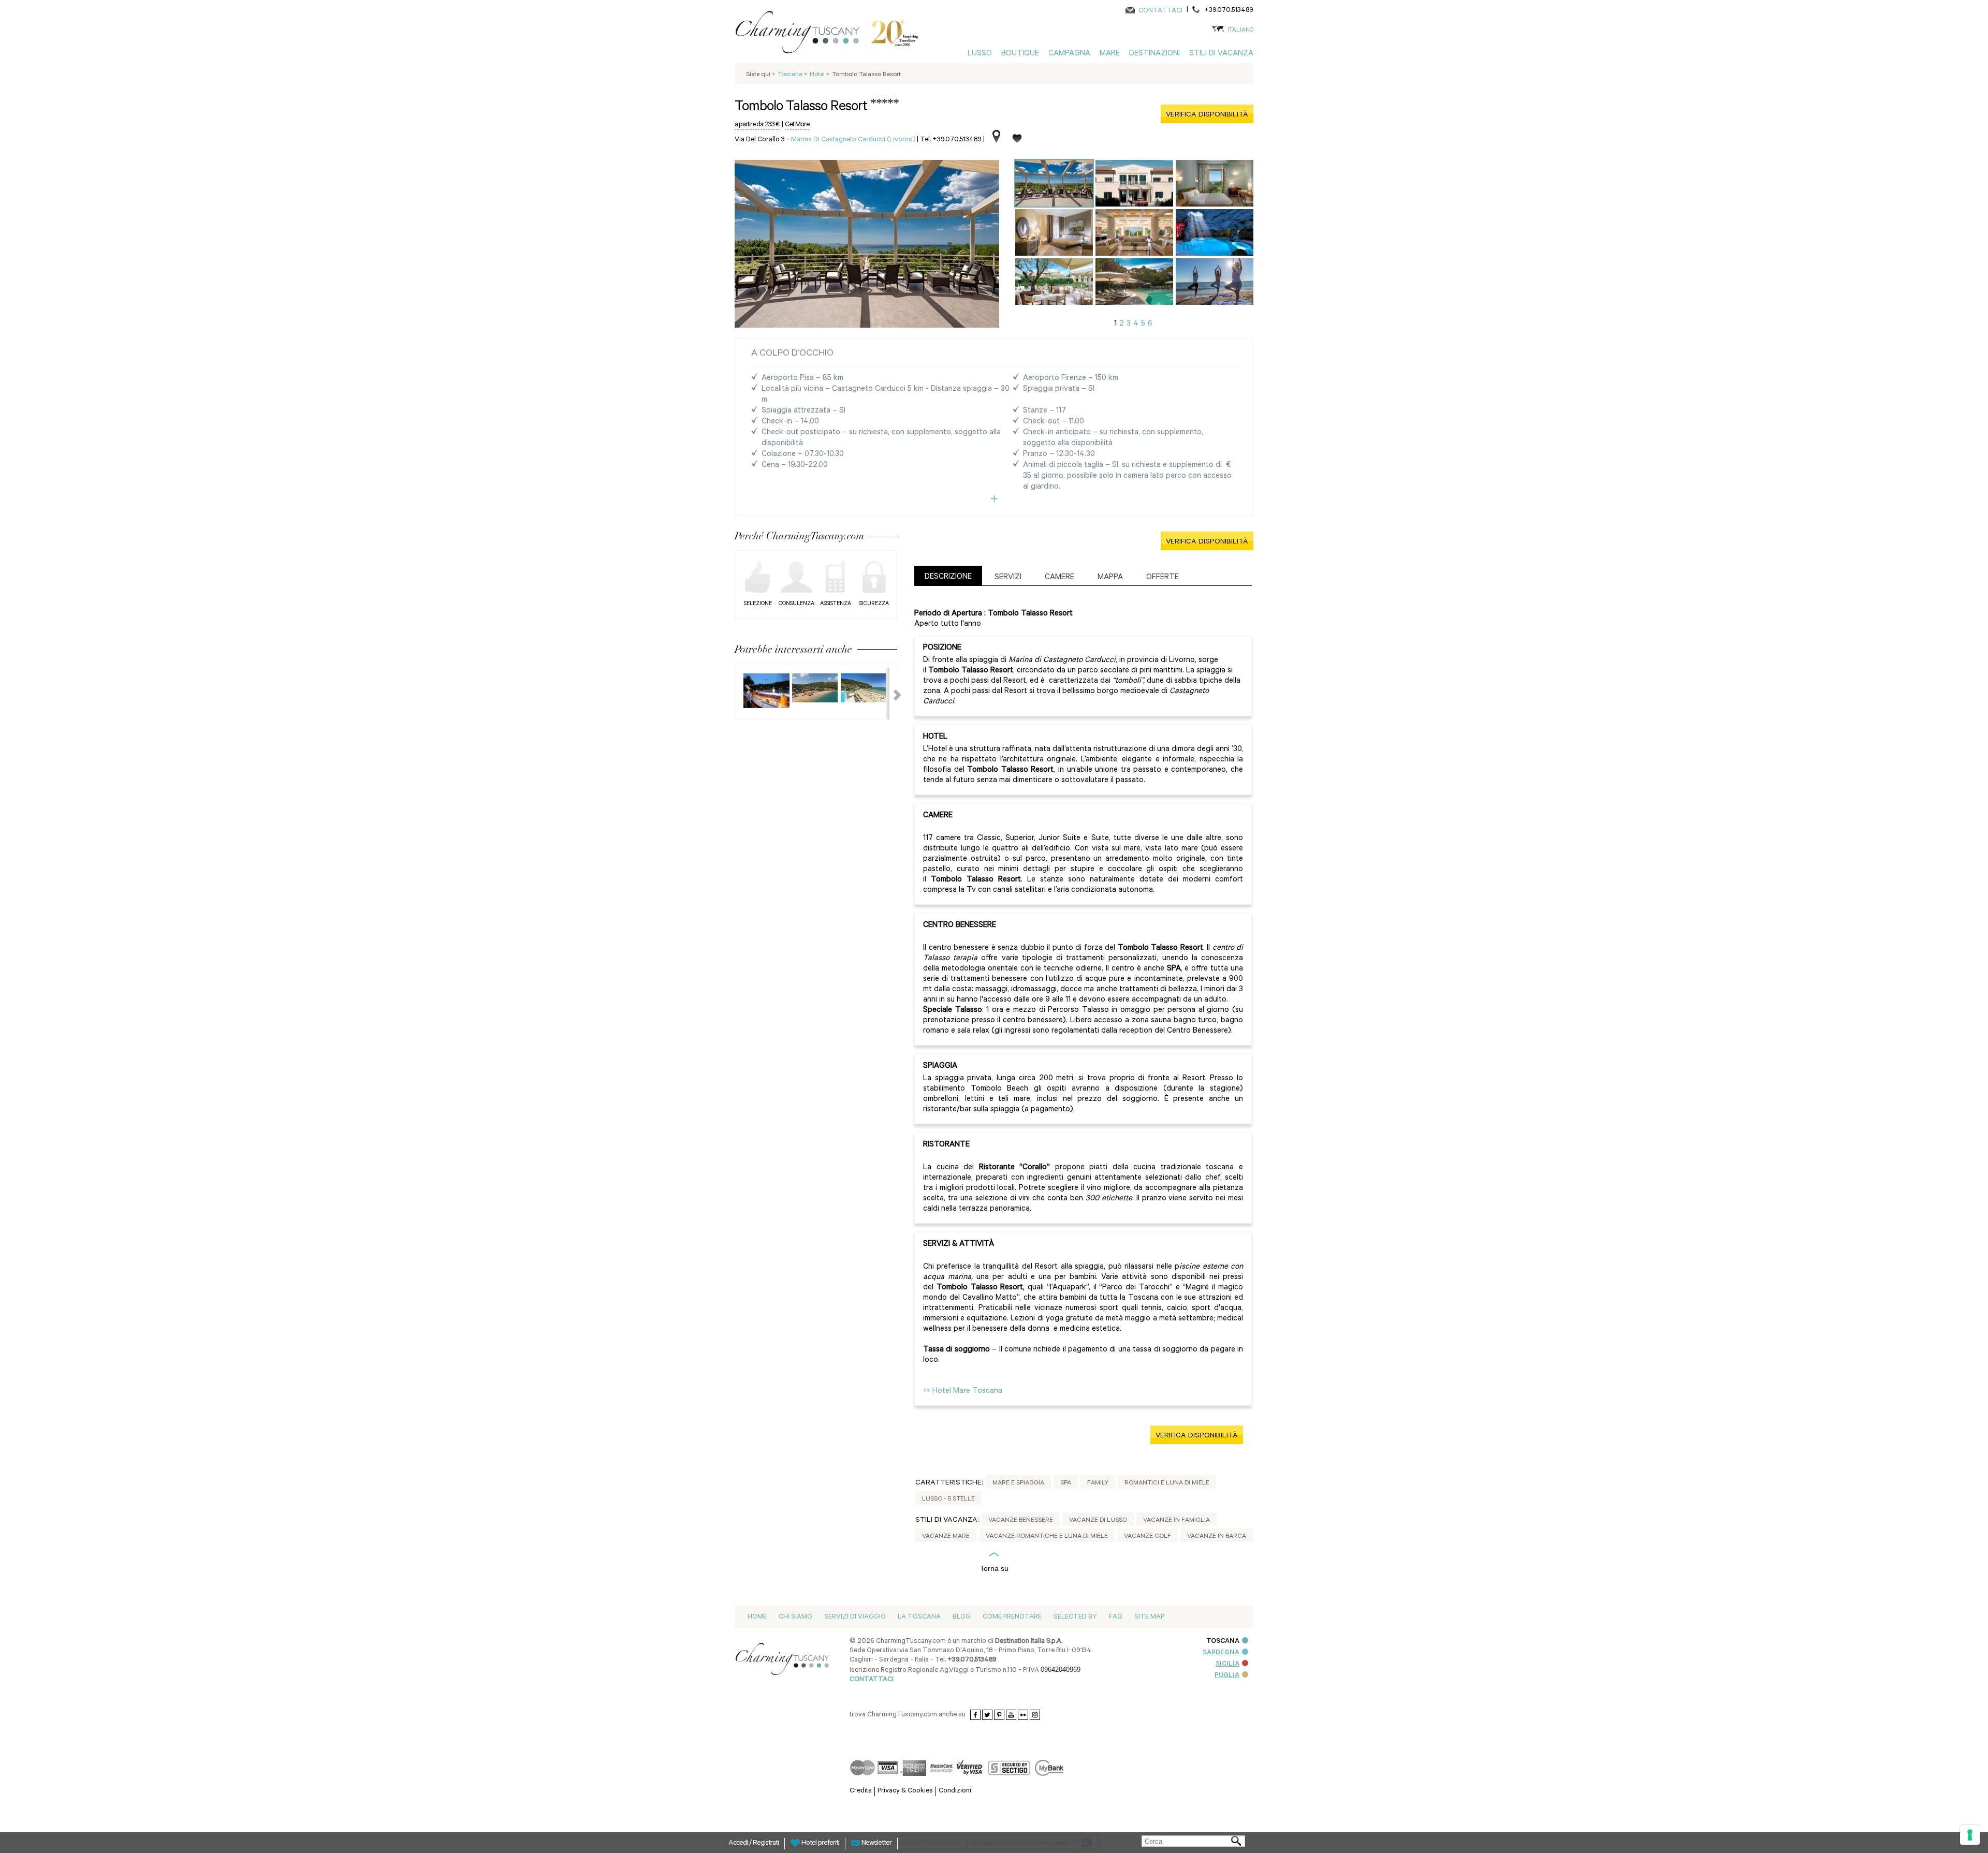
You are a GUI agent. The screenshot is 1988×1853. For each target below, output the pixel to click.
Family (1098, 1483)
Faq (1116, 1617)
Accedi (739, 1844)
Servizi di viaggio (855, 1617)
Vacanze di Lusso (1098, 1521)
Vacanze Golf (1148, 1537)
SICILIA (1227, 1664)
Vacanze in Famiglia (1176, 1521)
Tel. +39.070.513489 (951, 140)
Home (757, 1617)
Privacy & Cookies (905, 1791)
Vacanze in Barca (1217, 1537)
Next (891, 694)
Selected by (1075, 1617)
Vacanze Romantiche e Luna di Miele (1047, 1537)
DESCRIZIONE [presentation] (948, 577)
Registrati (766, 1844)
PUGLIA (1227, 1676)
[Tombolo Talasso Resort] (1054, 183)
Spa (1066, 1483)
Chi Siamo (795, 1617)
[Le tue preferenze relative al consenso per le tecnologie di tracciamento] (1970, 1835)
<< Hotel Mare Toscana (963, 1392)
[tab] (948, 576)
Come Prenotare (1012, 1617)
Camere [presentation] (1059, 578)
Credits (861, 1791)
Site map (1149, 1617)
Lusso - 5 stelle (948, 1499)
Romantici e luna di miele (1167, 1483)
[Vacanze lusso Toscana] (801, 34)
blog (962, 1617)
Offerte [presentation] (1163, 578)
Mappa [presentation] (1110, 578)
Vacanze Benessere (1021, 1521)
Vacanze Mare (946, 1537)
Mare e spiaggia (1018, 1483)
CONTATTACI (1160, 11)
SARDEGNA (1221, 1653)
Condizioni (955, 1791)
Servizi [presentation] (1008, 578)
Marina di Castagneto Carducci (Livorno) (853, 140)
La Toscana (919, 1617)
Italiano (1240, 31)
